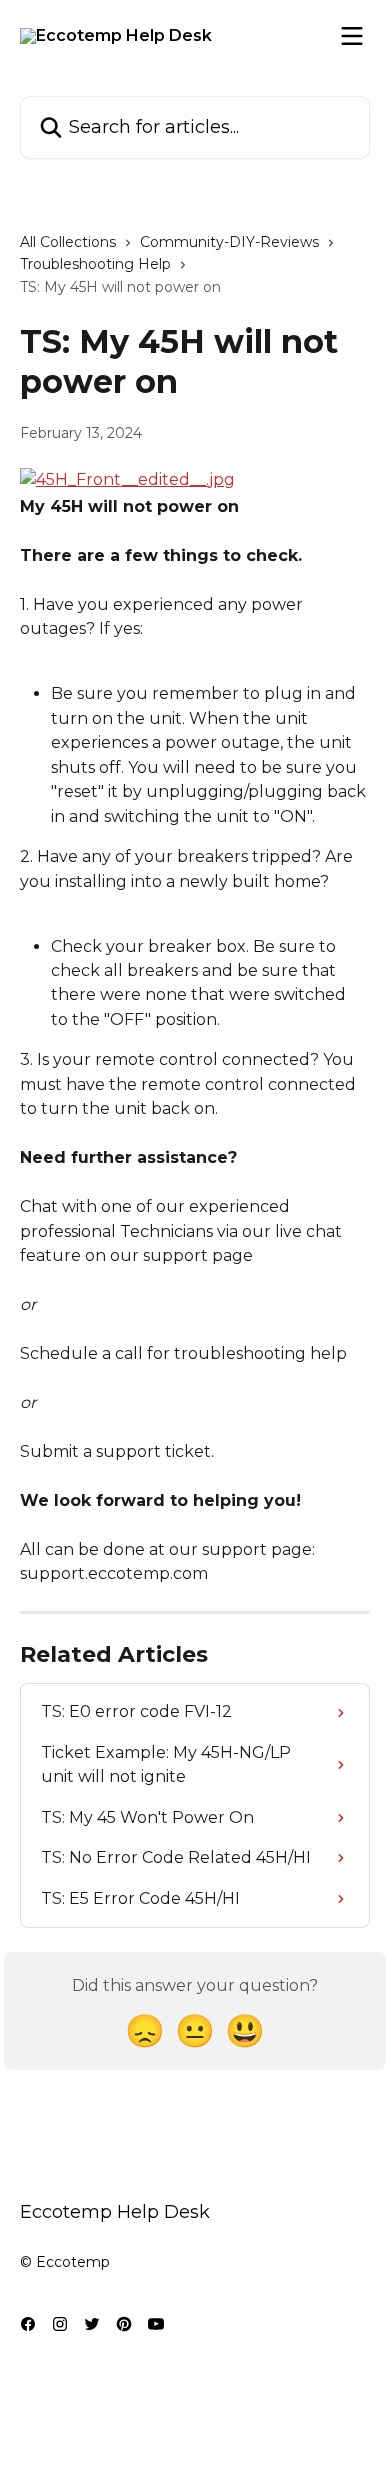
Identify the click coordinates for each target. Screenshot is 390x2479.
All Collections (68, 242)
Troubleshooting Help (95, 264)
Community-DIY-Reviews (229, 242)
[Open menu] (352, 36)
